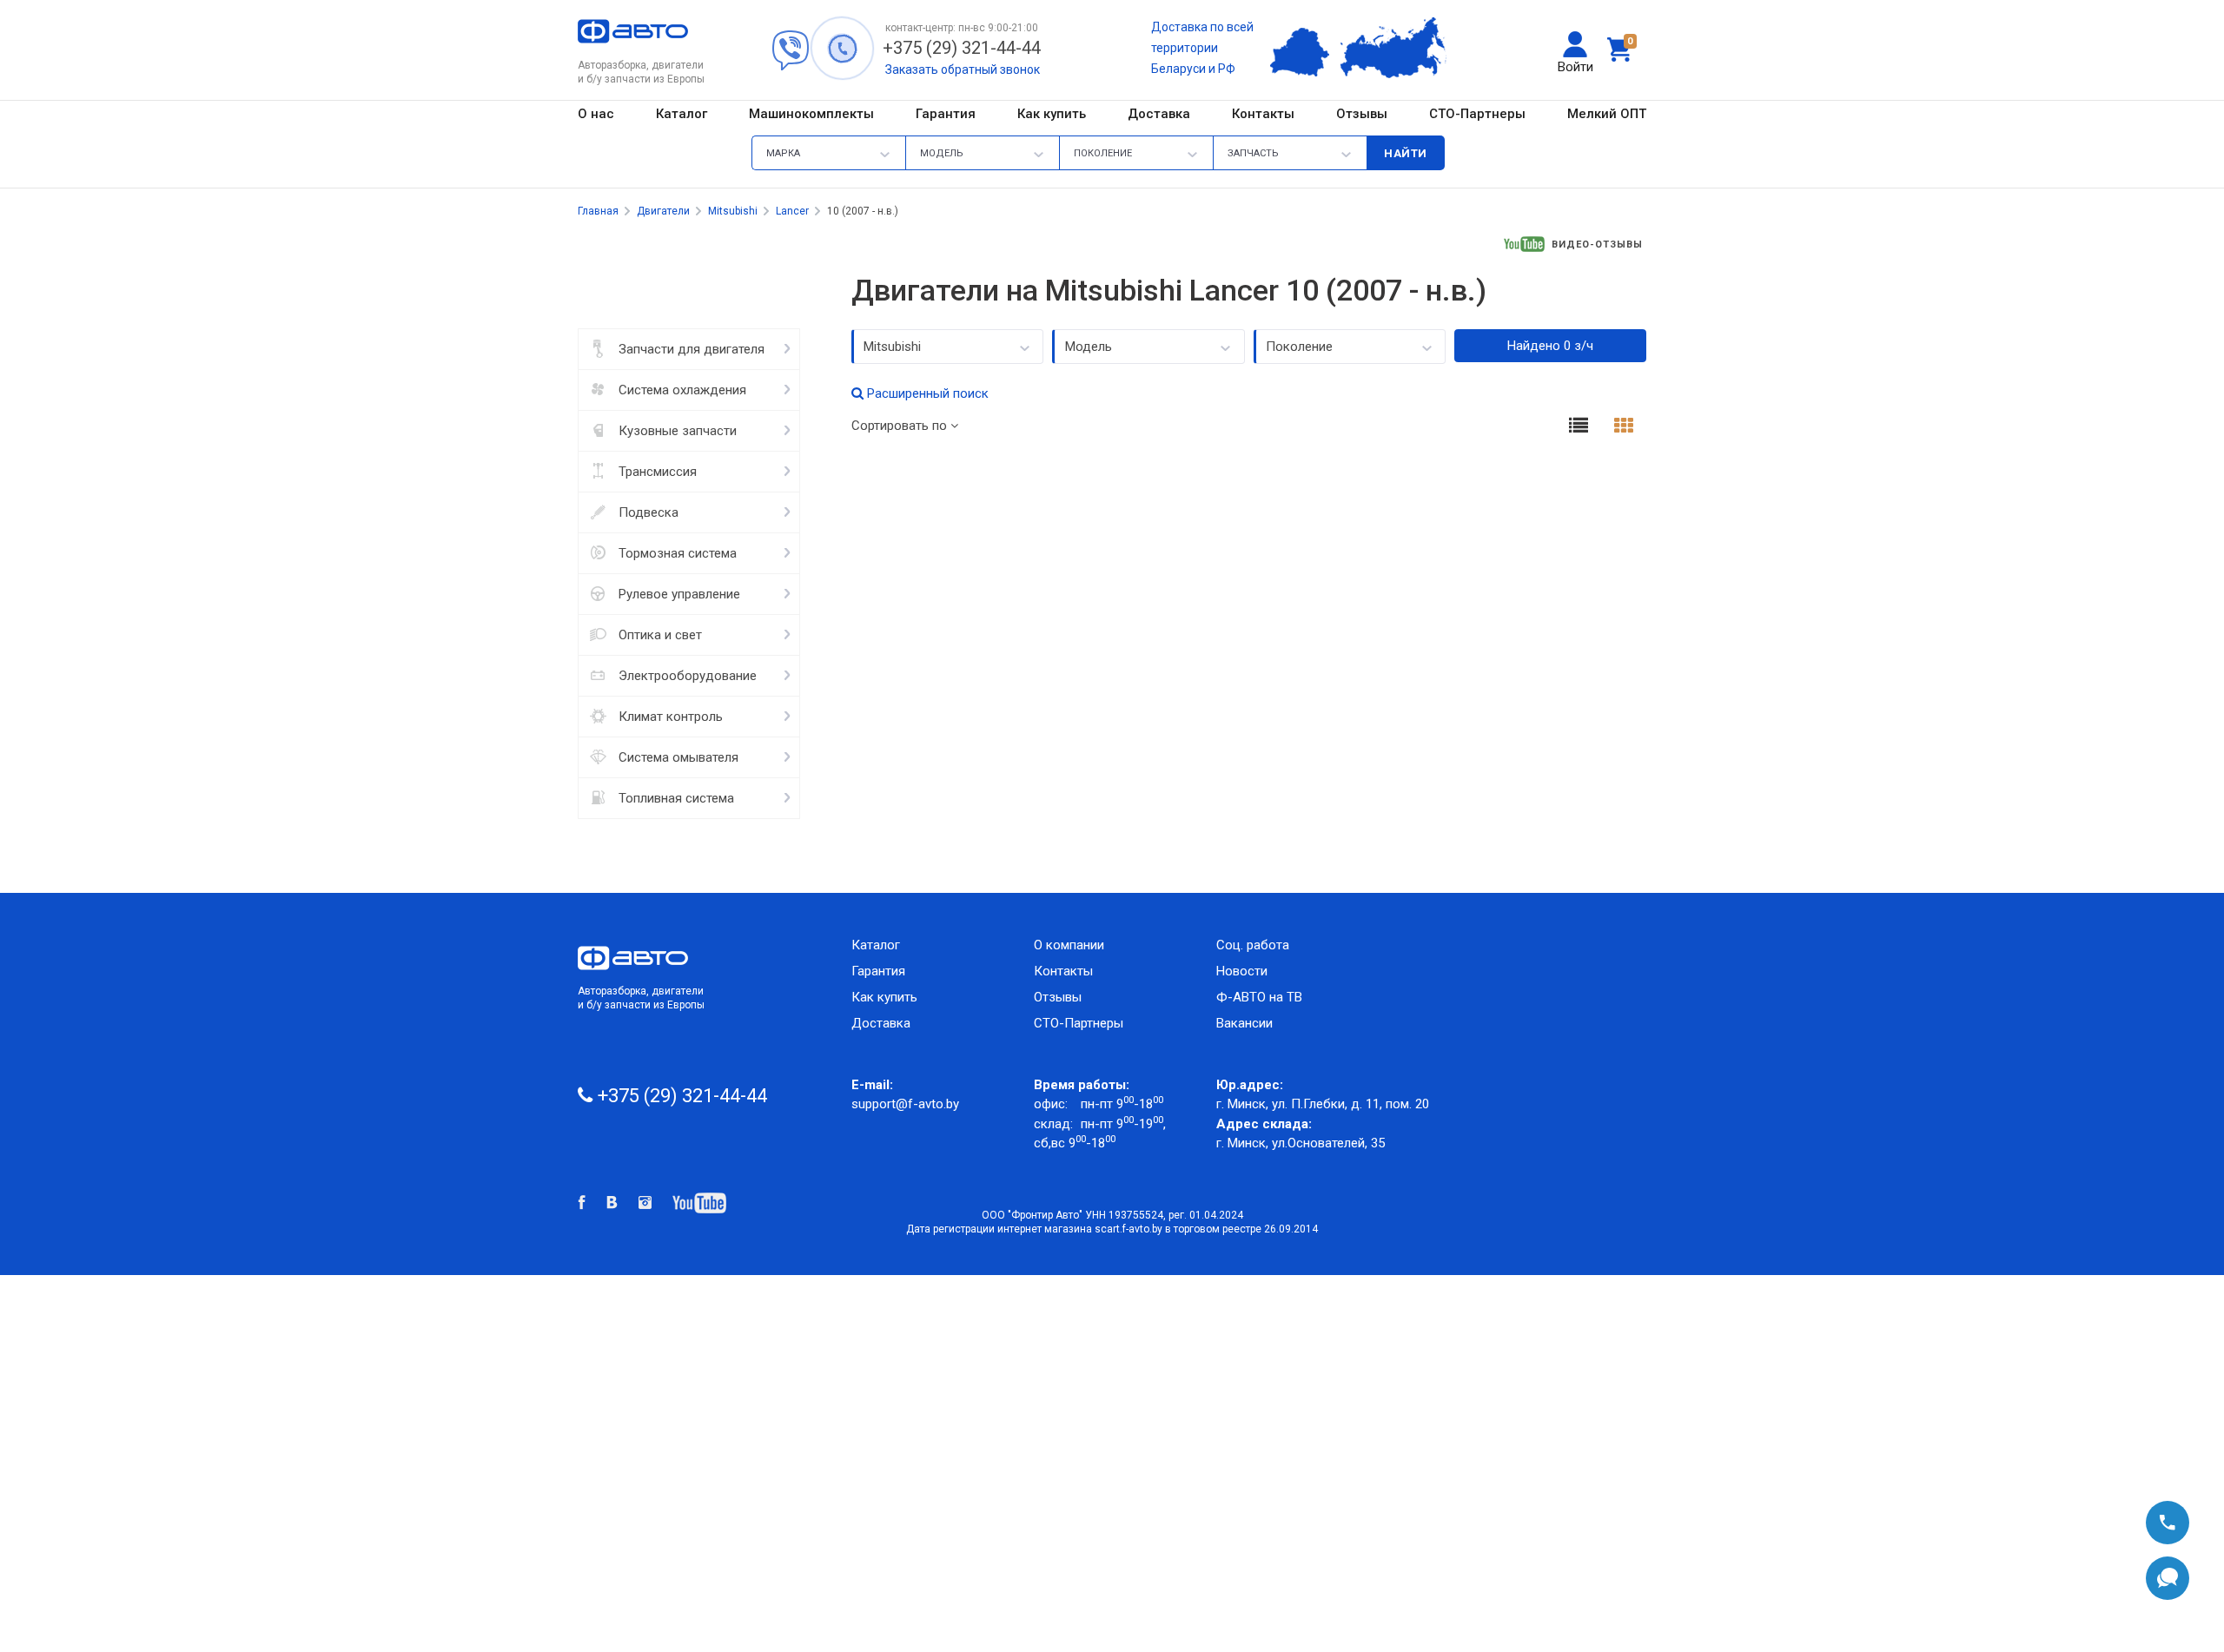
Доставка (1159, 114)
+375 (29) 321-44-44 (962, 48)
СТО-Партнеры (1477, 114)
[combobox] (947, 347)
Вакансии (1244, 1023)
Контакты (1263, 114)
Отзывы (1362, 114)
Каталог (682, 114)
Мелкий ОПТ (1607, 114)
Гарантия (946, 114)
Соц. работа (1260, 945)
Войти (1575, 67)
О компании (1069, 945)
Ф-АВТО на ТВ (1259, 997)
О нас (596, 114)
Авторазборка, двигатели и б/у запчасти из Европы (641, 998)
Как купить (1052, 114)
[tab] (1579, 428)
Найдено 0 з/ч (1550, 346)
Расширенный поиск (926, 393)
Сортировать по (901, 426)
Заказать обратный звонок (963, 69)
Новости (1242, 971)
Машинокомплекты (811, 114)
